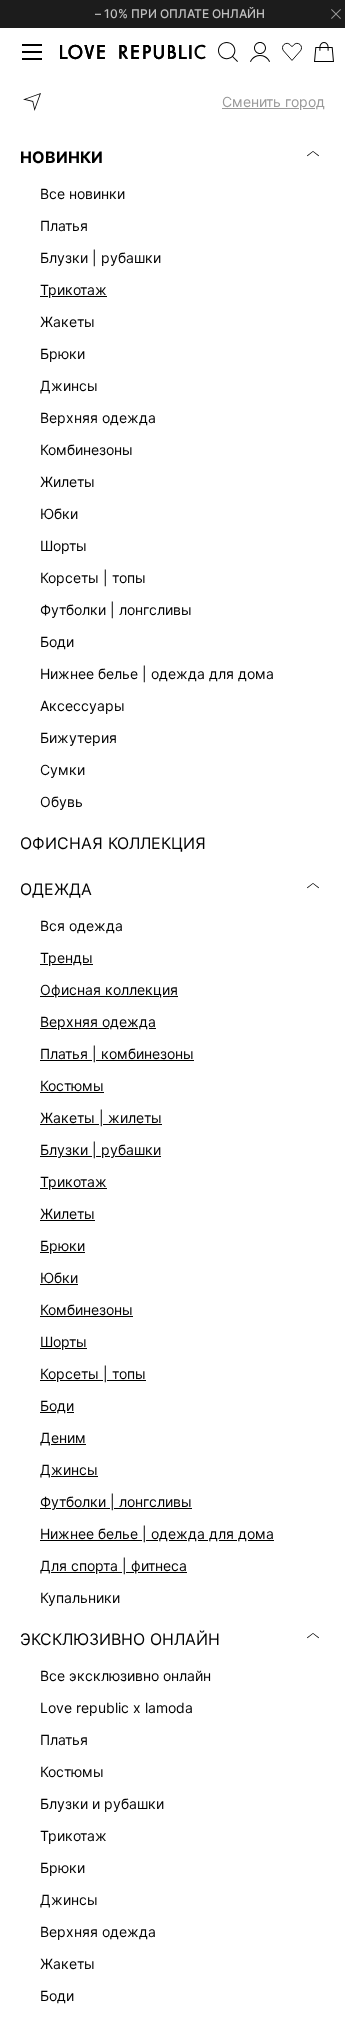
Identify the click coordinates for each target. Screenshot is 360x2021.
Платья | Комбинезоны (117, 1053)
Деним (63, 1437)
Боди (57, 1405)
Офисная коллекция (109, 989)
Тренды (66, 957)
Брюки (62, 1245)
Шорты (63, 1341)
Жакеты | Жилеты (101, 1117)
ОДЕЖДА (56, 889)
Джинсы (69, 1469)
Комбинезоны (86, 1309)
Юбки (59, 1277)
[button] (172, 102)
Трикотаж (73, 289)
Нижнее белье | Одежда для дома (157, 1533)
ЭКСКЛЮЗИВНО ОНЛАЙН (120, 1639)
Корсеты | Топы (93, 1373)
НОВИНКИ (61, 157)
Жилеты (67, 1213)
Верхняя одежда (98, 1021)
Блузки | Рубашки (100, 1149)
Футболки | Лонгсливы (116, 1501)
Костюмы (72, 1085)
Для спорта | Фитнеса (113, 1565)
